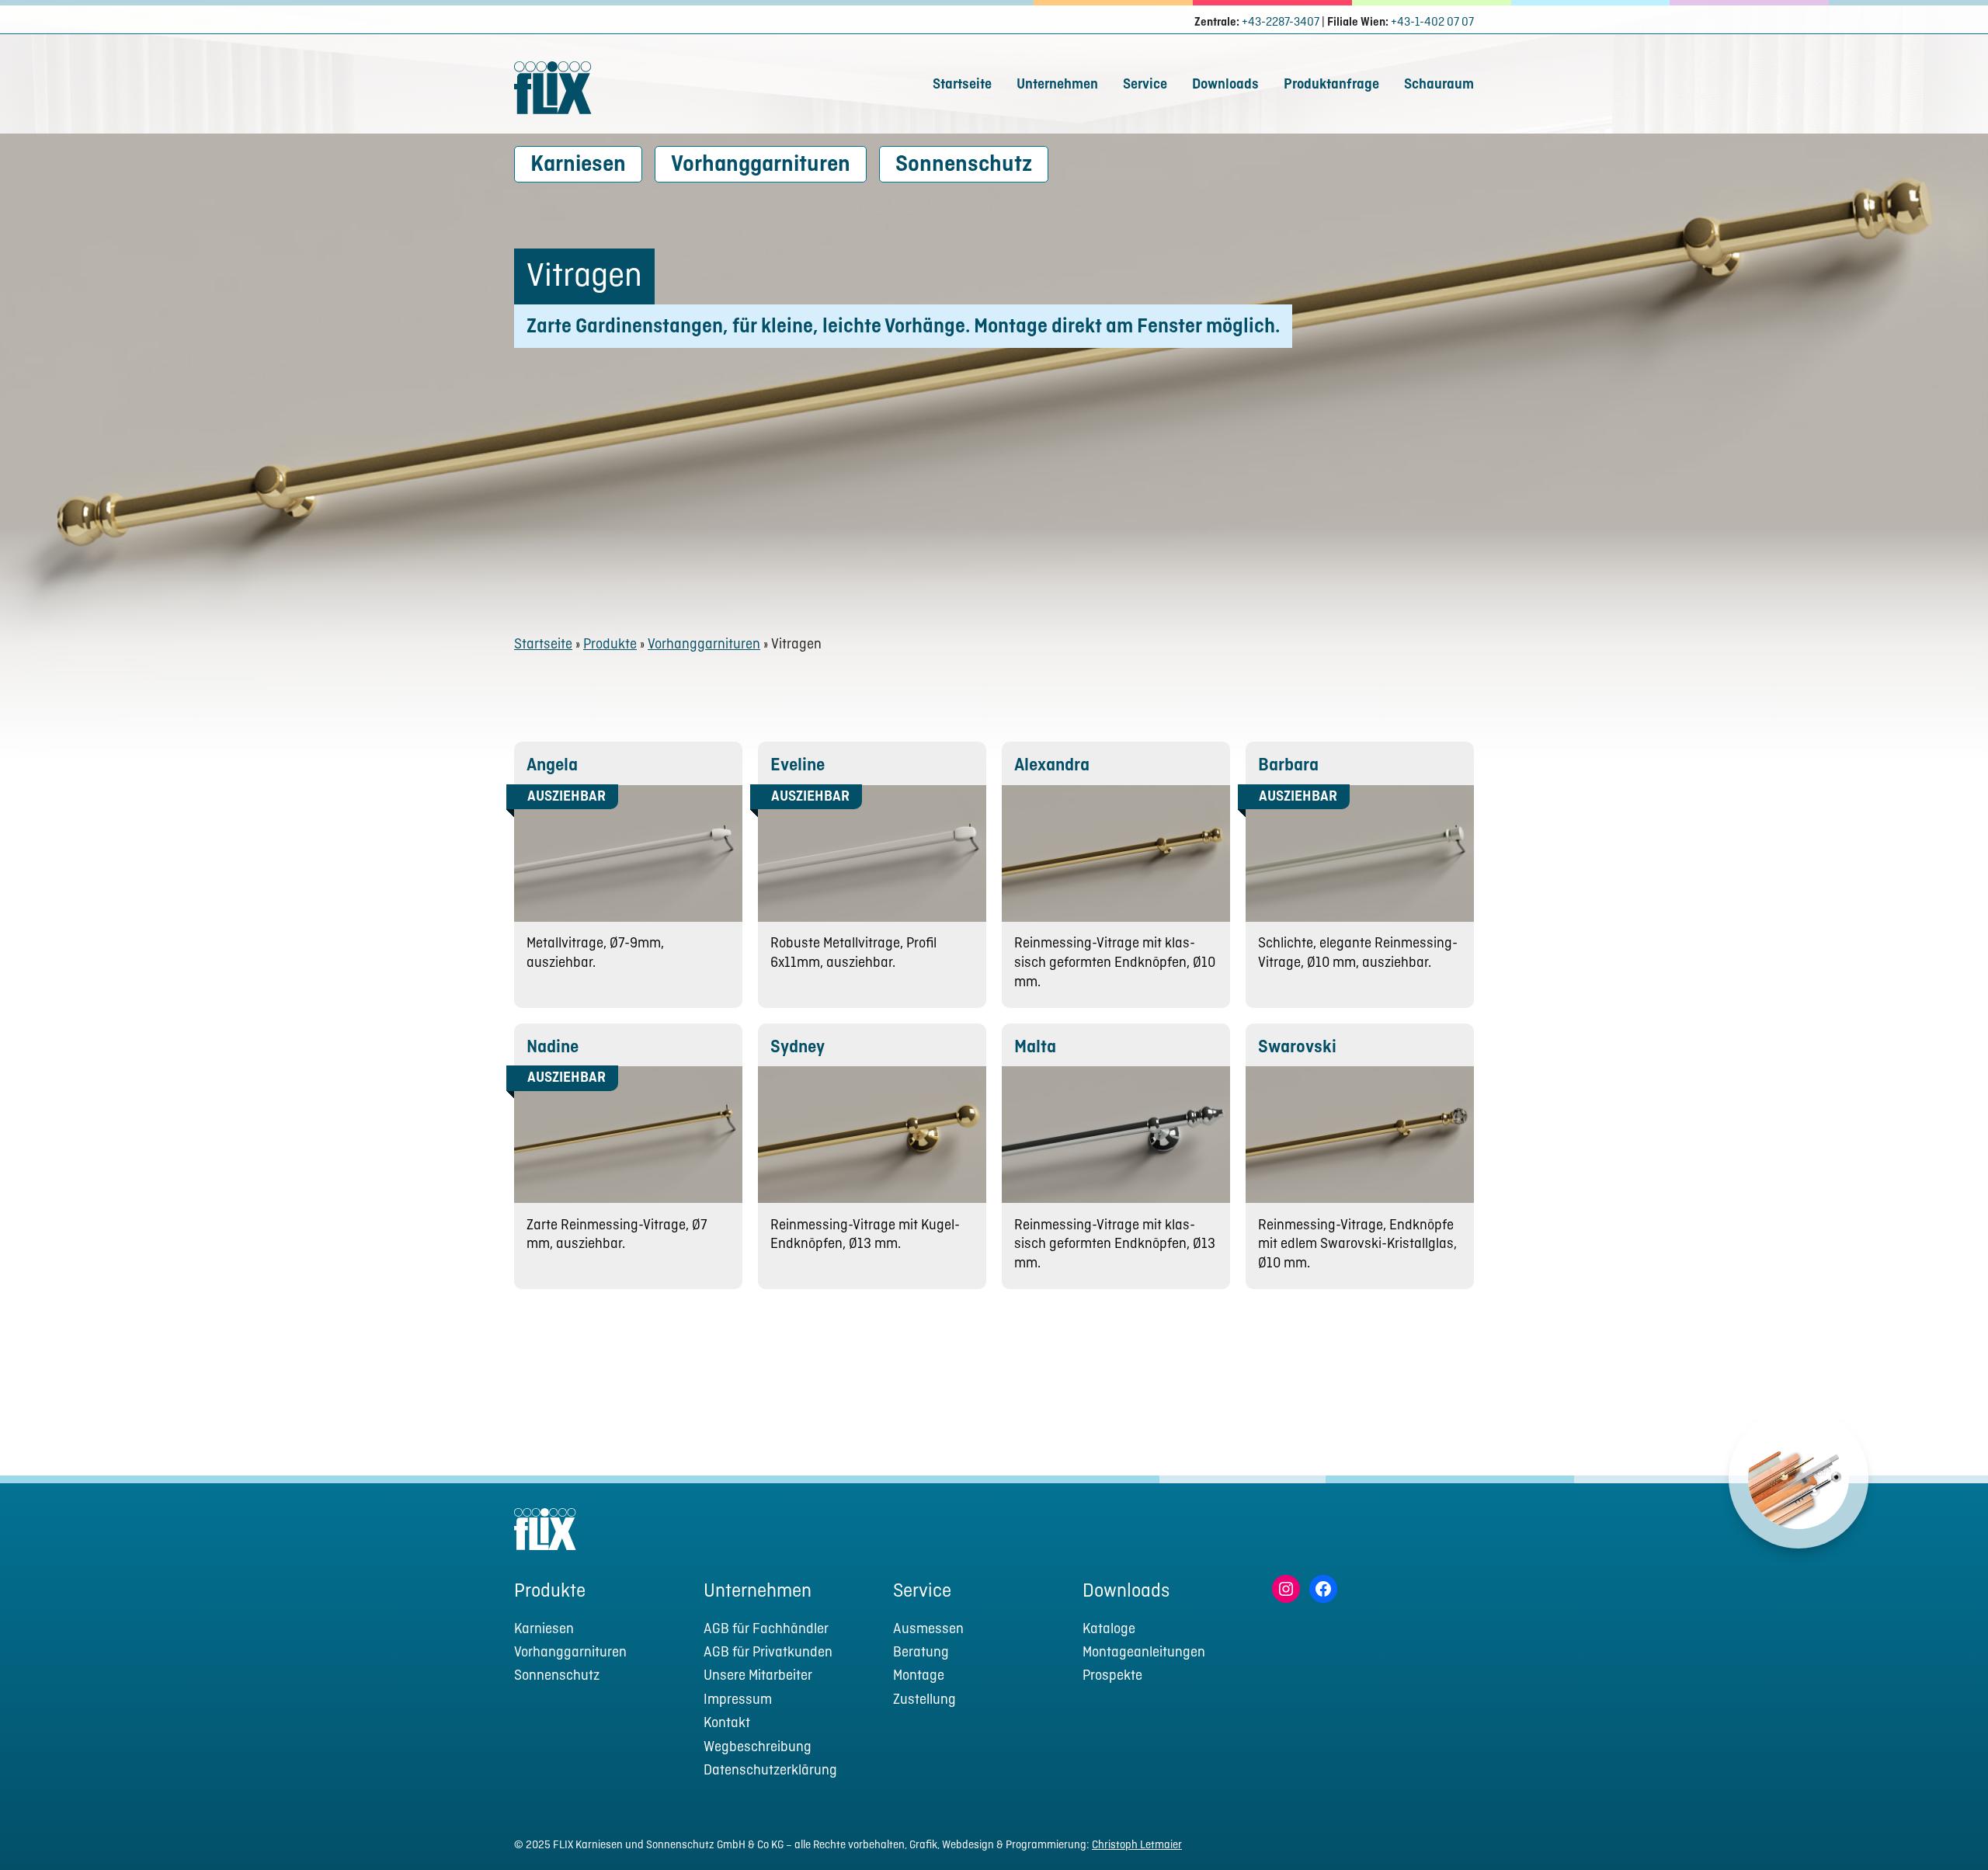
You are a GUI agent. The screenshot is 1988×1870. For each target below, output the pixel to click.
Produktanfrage (1331, 85)
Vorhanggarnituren (761, 165)
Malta (1035, 1048)
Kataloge (1109, 1630)
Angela (552, 766)
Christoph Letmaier (1137, 1845)
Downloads (1225, 85)
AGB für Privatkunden (768, 1653)
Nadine (553, 1048)
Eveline (798, 766)
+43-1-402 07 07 (1432, 23)
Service (1145, 85)
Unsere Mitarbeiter (758, 1676)
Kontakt (727, 1724)
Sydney (798, 1048)
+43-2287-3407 (1281, 23)
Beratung (921, 1653)
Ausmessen (928, 1630)
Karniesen (578, 165)
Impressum (738, 1700)
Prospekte (1112, 1676)
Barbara (1288, 766)
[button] (1947, 1828)
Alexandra (1052, 766)
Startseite (962, 85)
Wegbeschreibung (758, 1748)
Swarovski (1297, 1048)
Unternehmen (1057, 85)
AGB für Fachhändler (766, 1630)
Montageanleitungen (1144, 1653)
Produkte (610, 645)
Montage (919, 1676)
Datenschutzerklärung (770, 1771)
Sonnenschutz (964, 165)
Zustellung (924, 1700)
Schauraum (1439, 85)
